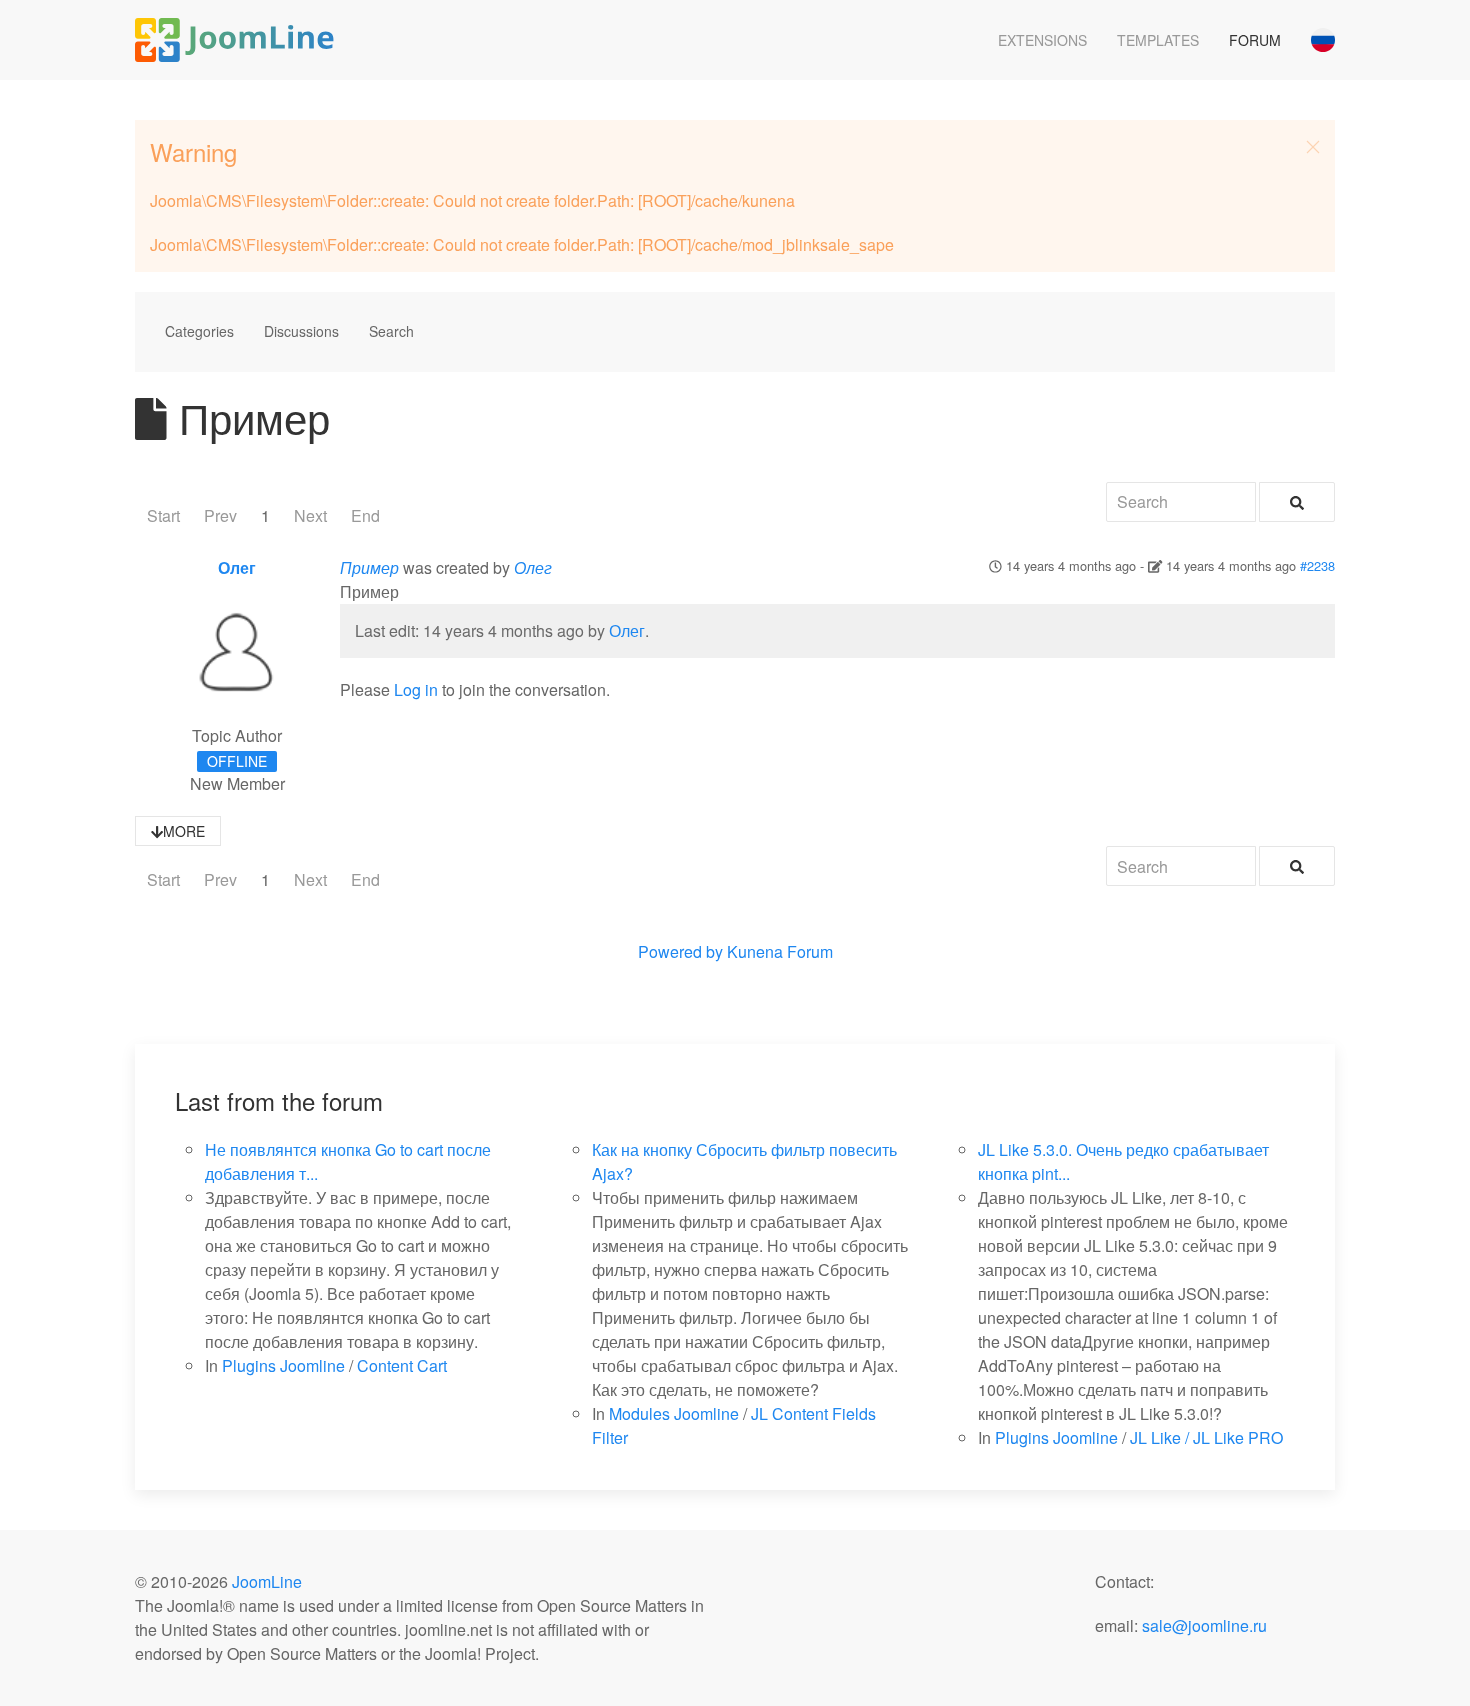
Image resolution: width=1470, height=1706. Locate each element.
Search (391, 331)
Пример (369, 567)
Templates (1158, 40)
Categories (199, 331)
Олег (237, 567)
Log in (416, 689)
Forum (1255, 40)
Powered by (680, 951)
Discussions (301, 331)
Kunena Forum (780, 951)
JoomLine (267, 1581)
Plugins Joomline (283, 1365)
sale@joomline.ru (1204, 1625)
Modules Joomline (674, 1413)
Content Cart (402, 1365)
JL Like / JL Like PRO (1206, 1437)
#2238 (1317, 565)
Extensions (1042, 40)
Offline (237, 761)
